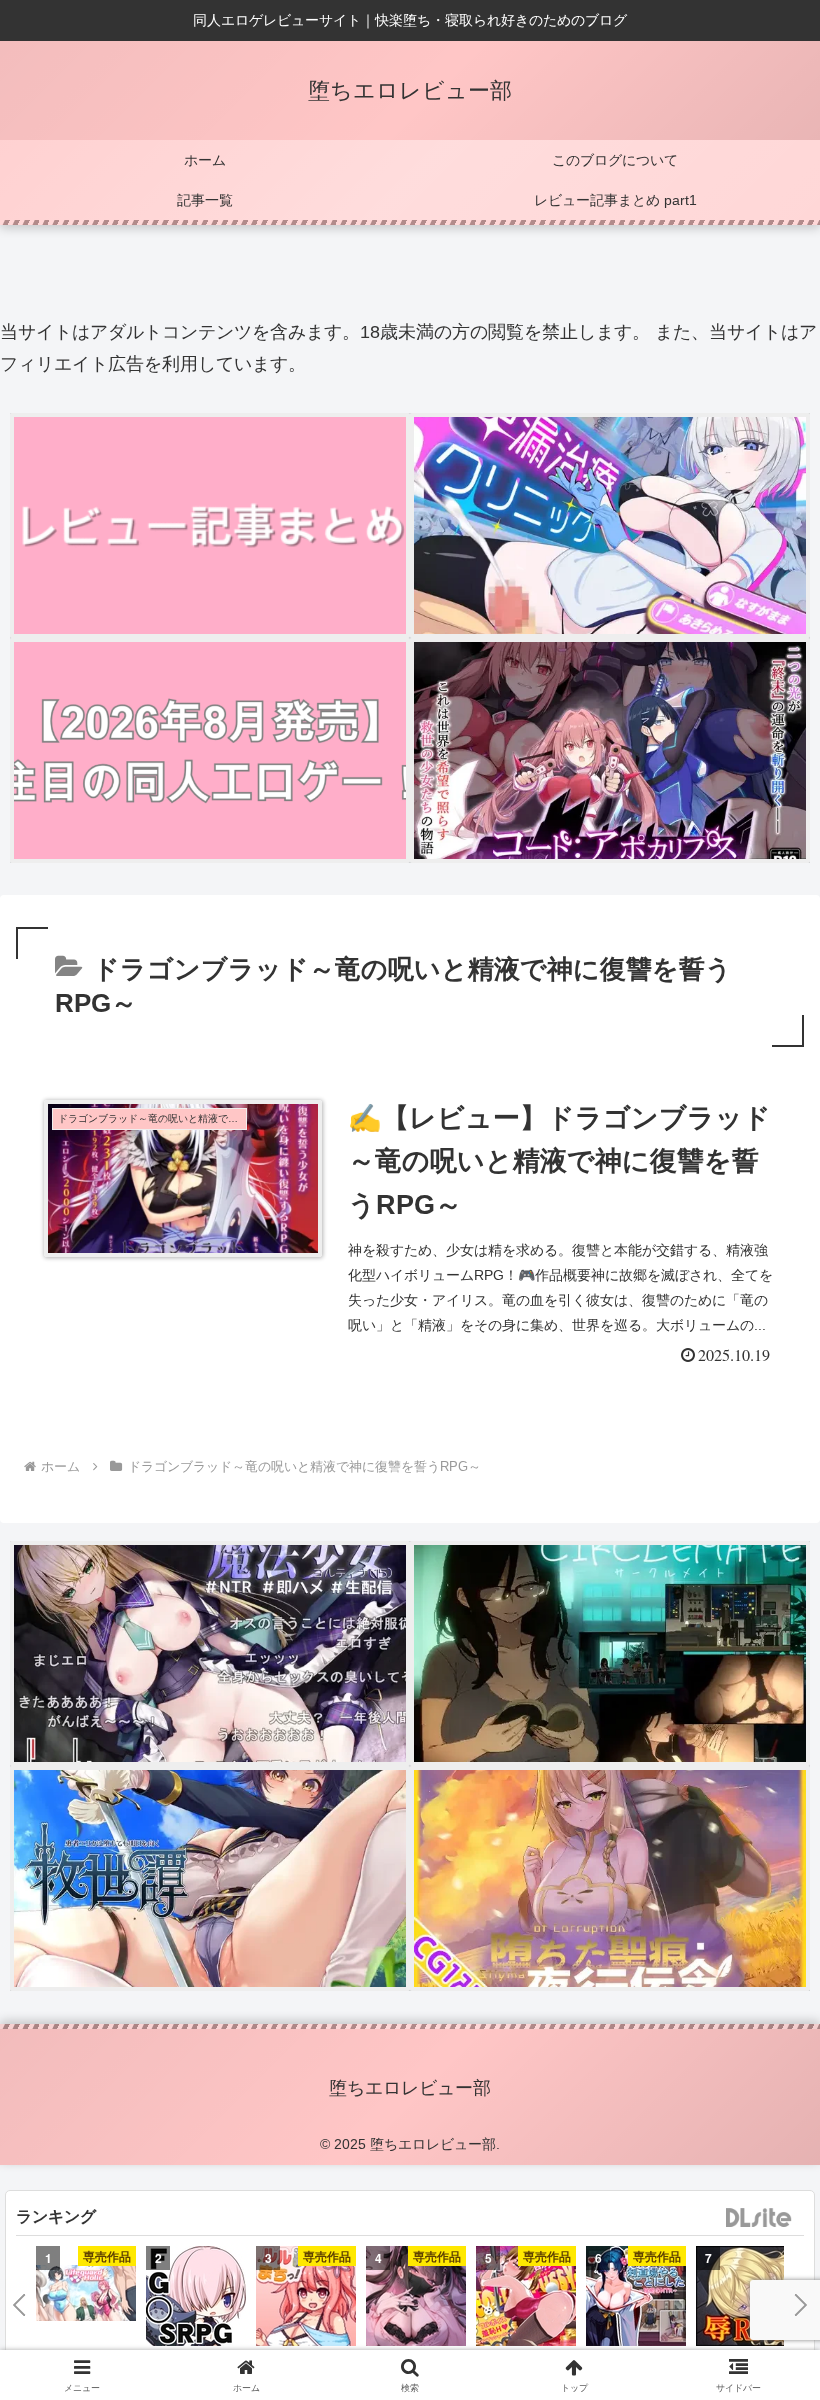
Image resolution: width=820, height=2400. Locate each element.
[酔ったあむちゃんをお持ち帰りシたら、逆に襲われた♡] (416, 2299)
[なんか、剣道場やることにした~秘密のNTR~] (636, 2299)
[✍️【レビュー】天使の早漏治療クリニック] (610, 525)
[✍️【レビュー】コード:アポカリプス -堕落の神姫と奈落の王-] (610, 750)
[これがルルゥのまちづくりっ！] (306, 2299)
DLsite (759, 2218)
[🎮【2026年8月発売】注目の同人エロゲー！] (210, 750)
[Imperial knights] (746, 2299)
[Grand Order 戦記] (196, 2299)
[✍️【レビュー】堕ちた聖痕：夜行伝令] (610, 1878)
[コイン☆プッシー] (526, 2299)
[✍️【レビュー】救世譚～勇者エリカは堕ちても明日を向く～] (210, 1878)
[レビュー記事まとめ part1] (210, 525)
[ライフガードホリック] (86, 2296)
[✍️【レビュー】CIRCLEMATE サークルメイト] (610, 1653)
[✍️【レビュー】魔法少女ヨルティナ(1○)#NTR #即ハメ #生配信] (210, 1653)
